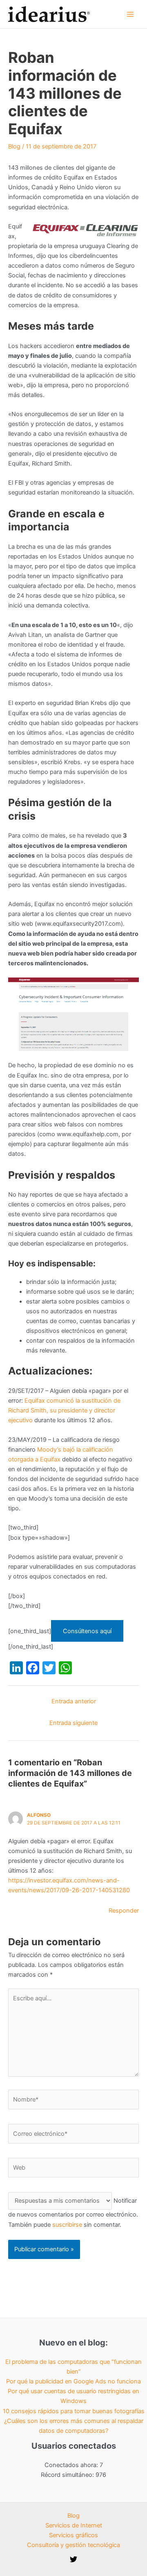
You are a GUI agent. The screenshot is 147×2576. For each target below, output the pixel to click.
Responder (124, 1911)
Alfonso (39, 1815)
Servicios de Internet (74, 2525)
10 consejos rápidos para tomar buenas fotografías (74, 2411)
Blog (14, 146)
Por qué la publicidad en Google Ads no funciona (73, 2381)
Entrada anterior (74, 1701)
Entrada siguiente (73, 1723)
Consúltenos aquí (87, 1631)
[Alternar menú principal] (130, 14)
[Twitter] (73, 2559)
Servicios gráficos (73, 2535)
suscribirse (67, 2225)
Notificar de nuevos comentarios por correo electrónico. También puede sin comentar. (73, 2212)
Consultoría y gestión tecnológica (73, 2545)
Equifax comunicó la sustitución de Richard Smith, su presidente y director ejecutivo (64, 1410)
